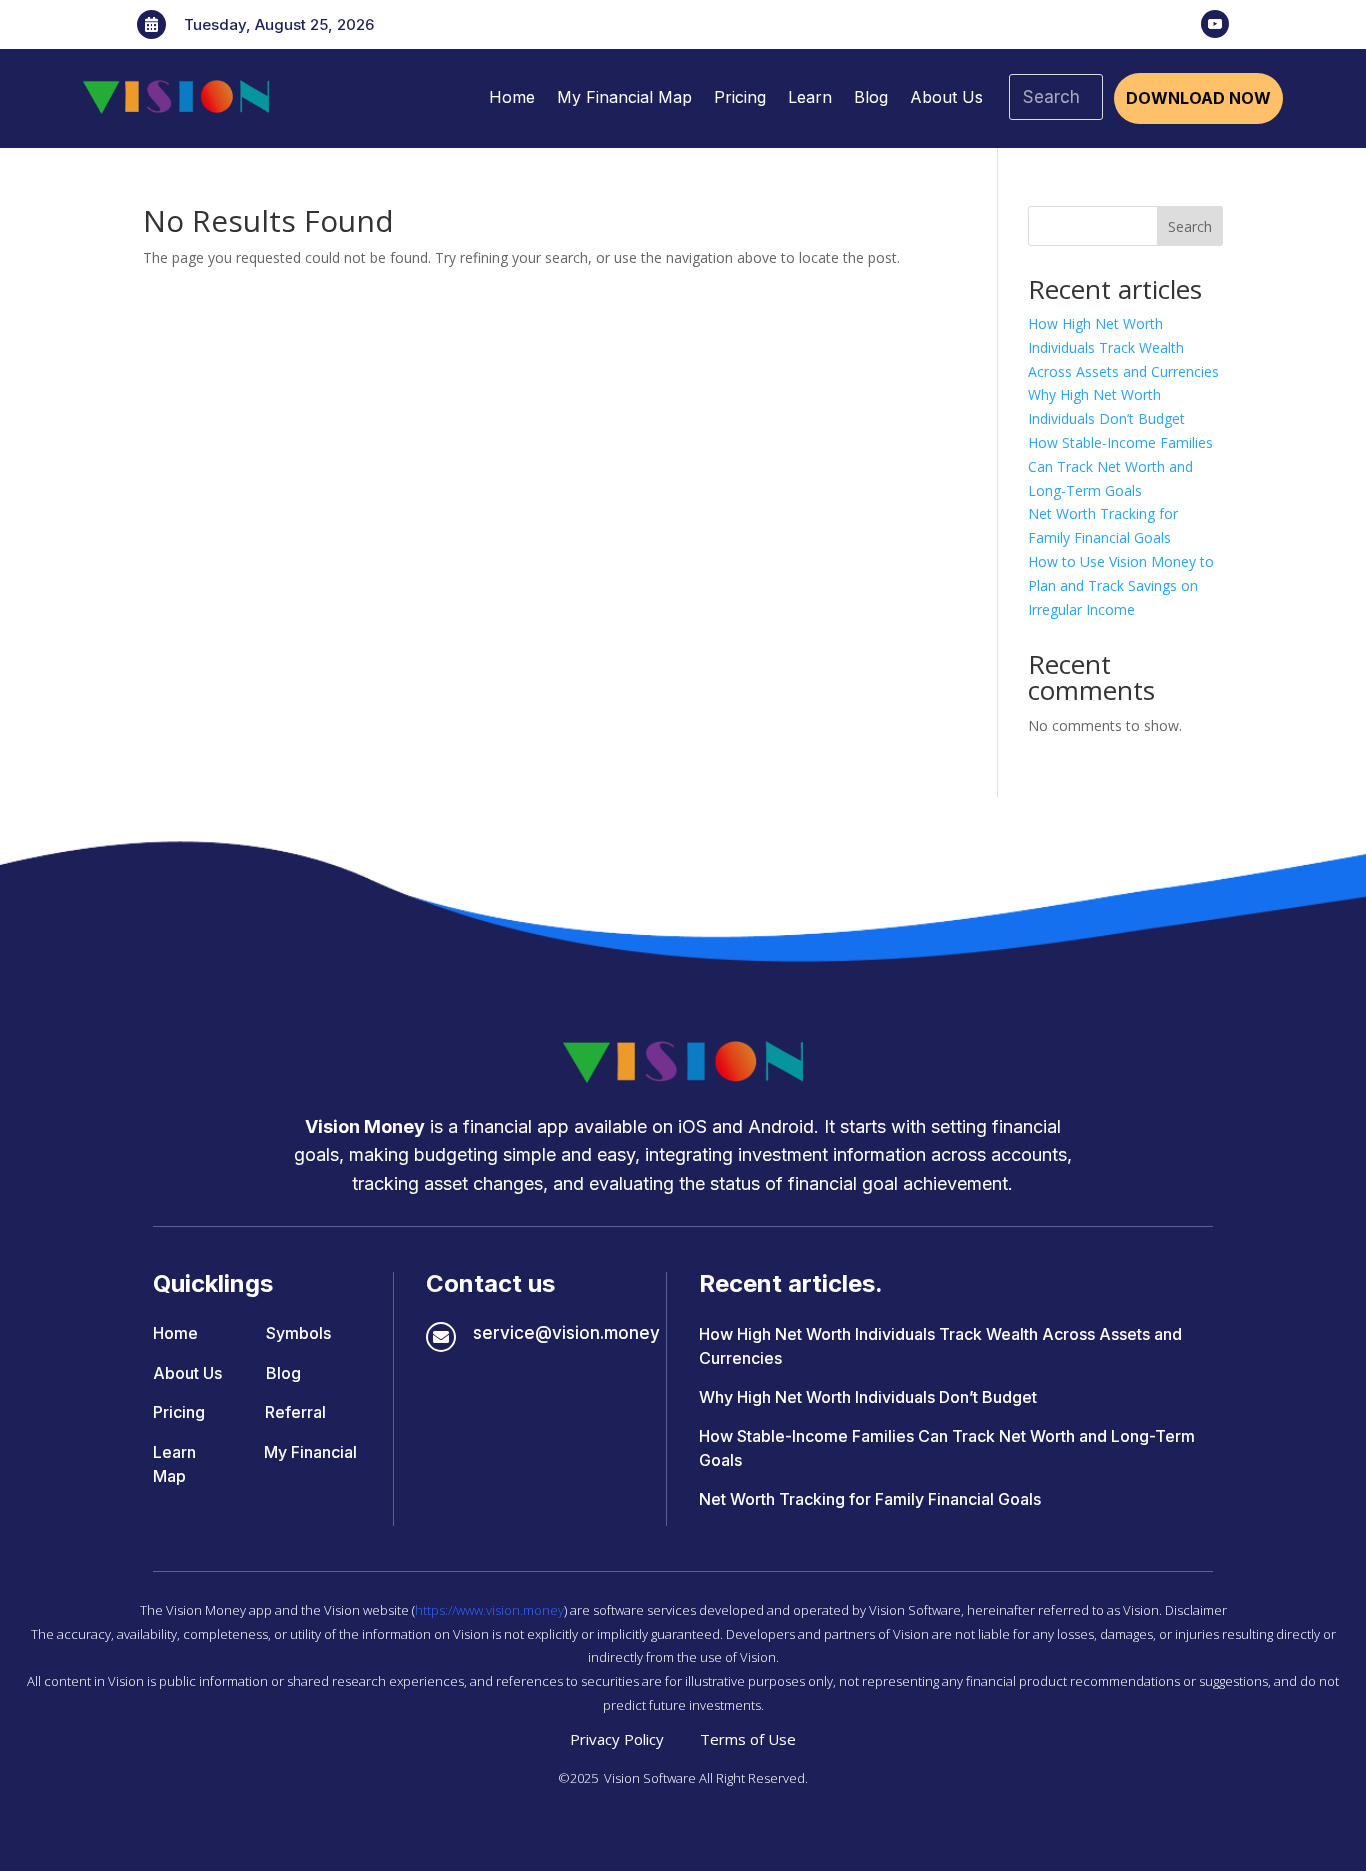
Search (1190, 226)
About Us (946, 97)
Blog (871, 97)
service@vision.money (566, 1333)
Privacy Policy (617, 1739)
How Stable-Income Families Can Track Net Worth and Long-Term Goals (1120, 466)
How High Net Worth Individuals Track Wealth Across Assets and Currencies (1123, 347)
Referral (295, 1412)
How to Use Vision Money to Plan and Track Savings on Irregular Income (1121, 585)
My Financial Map (624, 97)
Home (512, 97)
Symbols (298, 1333)
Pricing (740, 97)
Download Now (1198, 98)
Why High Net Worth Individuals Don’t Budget (868, 1397)
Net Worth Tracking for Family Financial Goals (870, 1499)
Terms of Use (748, 1739)
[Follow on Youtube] (1215, 24)
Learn (810, 97)
